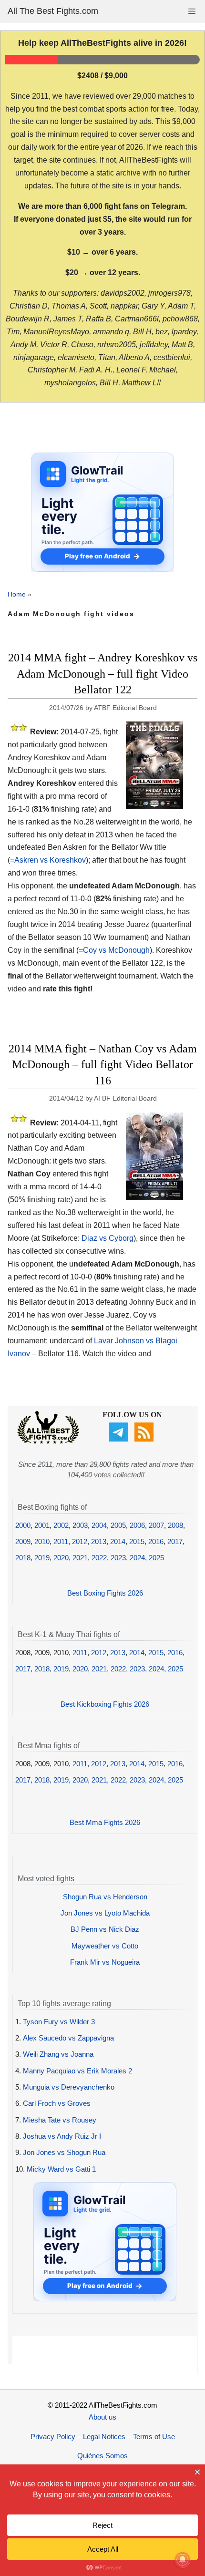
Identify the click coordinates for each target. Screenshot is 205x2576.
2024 (137, 1558)
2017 (175, 1541)
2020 (61, 1558)
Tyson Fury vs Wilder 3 (59, 2022)
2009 (23, 1541)
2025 (156, 1558)
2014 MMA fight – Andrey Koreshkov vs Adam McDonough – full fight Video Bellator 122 (103, 674)
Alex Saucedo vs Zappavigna (68, 2038)
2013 (99, 1541)
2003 (80, 1525)
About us (102, 2417)
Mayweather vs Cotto (105, 1946)
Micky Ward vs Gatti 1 (61, 2169)
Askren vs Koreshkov (50, 860)
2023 (118, 1558)
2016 (156, 1541)
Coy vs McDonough (116, 950)
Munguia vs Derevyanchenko (69, 2087)
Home (17, 594)
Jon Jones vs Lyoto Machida (105, 1913)
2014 (118, 1541)
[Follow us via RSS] (145, 1439)
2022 (99, 1558)
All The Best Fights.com (53, 11)
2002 (61, 1525)
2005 (118, 1525)
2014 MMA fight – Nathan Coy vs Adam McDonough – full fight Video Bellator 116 (103, 1065)
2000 (23, 1525)
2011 (61, 1541)
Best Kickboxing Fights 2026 (105, 1704)
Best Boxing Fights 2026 (105, 1593)
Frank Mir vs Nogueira (105, 1962)
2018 (23, 1558)
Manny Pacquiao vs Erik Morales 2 (77, 2071)
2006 (137, 1525)
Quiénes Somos (102, 2456)
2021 (80, 1558)
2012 (80, 1541)
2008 (175, 1525)
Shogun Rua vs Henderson (105, 1897)
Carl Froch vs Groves (57, 2103)
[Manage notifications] (183, 2560)
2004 (99, 1525)
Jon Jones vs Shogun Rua (64, 2152)
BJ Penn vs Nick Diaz (105, 1929)
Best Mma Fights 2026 (105, 1822)
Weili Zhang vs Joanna (58, 2054)
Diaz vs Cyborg (108, 1238)
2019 (42, 1558)
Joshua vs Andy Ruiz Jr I (62, 2136)
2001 (42, 1525)
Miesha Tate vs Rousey (60, 2120)
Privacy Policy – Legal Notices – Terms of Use (103, 2437)
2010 (42, 1541)
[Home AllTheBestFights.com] (48, 1441)
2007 (156, 1525)
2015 (137, 1541)
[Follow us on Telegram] (120, 1439)
